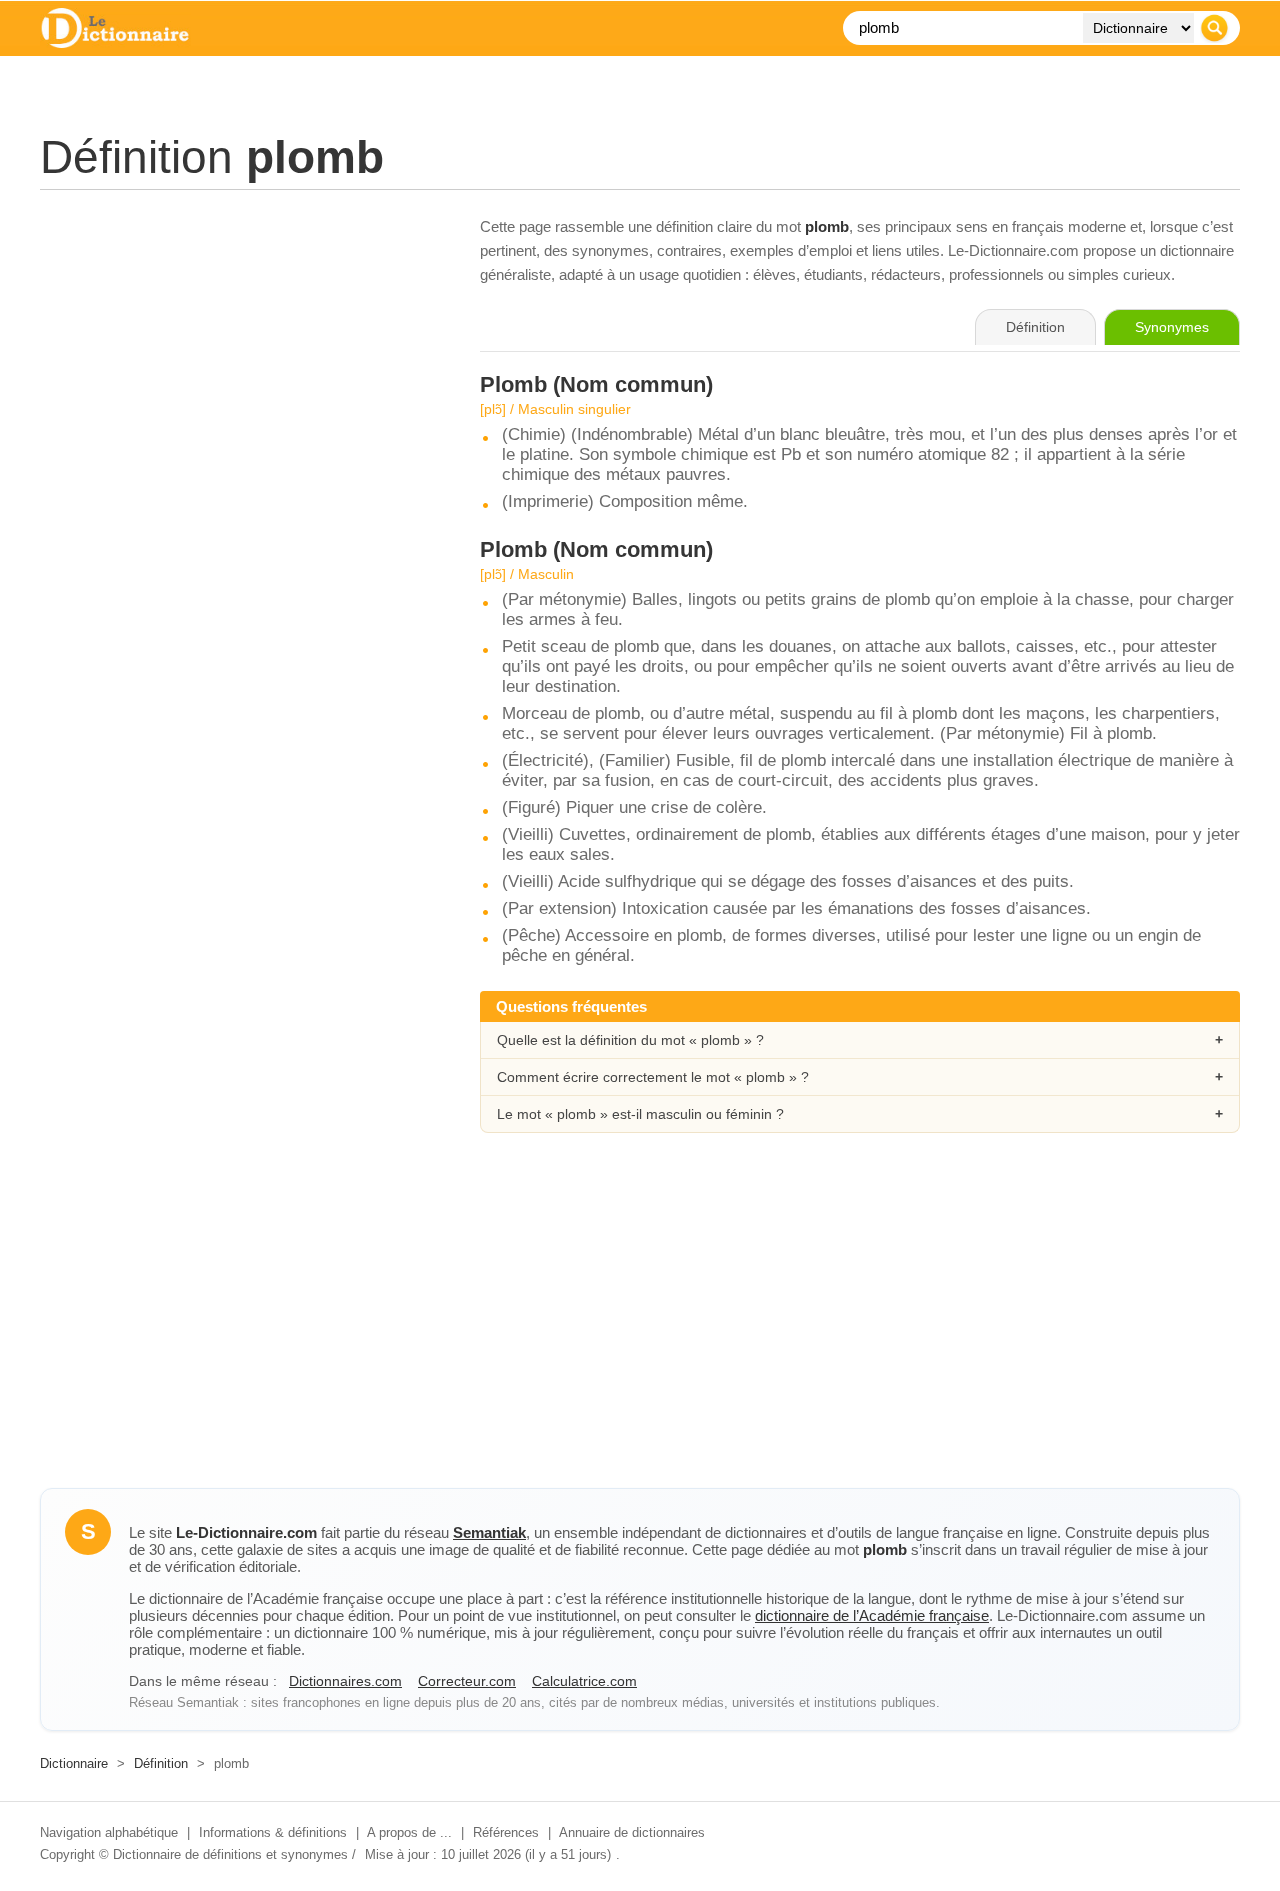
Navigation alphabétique (109, 1832)
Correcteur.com (467, 1681)
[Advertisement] (240, 355)
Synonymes (1172, 327)
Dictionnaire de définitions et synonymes (230, 1854)
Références (506, 1832)
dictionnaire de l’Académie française (872, 1615)
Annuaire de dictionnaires (632, 1832)
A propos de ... (409, 1832)
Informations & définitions (273, 1832)
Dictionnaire (74, 1763)
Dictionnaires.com (345, 1681)
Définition (161, 1763)
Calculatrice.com (584, 1681)
